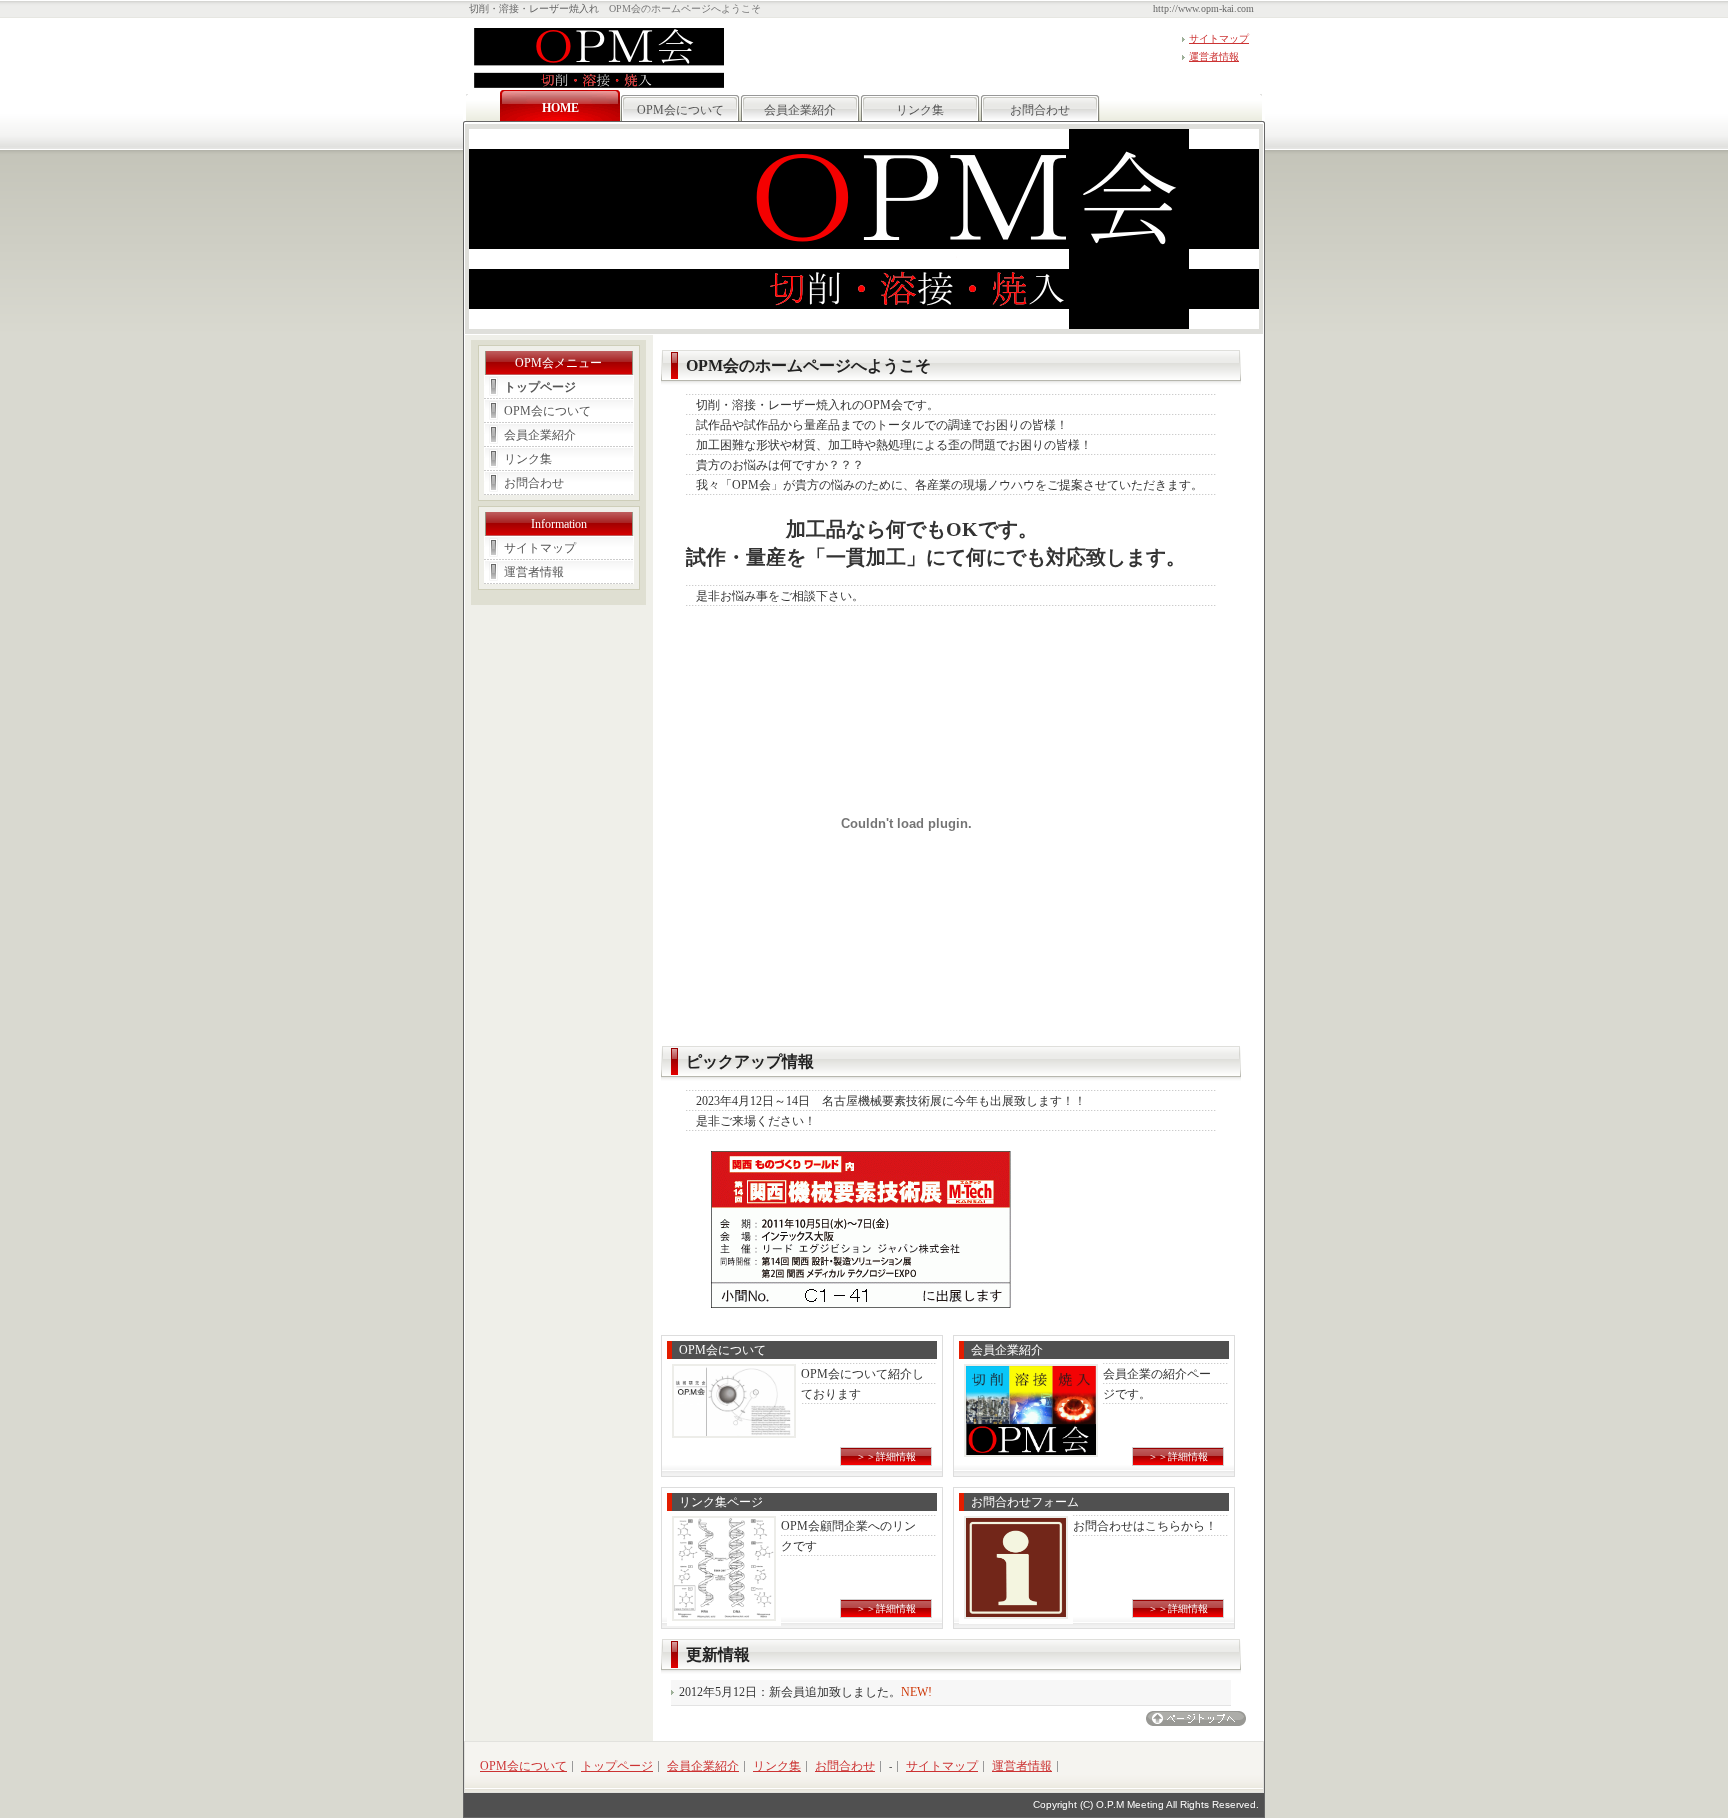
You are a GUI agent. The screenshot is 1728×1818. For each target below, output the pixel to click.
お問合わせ (1040, 110)
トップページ (540, 387)
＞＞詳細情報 (886, 1456)
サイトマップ (1219, 38)
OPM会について (680, 110)
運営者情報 (1214, 56)
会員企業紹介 (800, 110)
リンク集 (920, 110)
